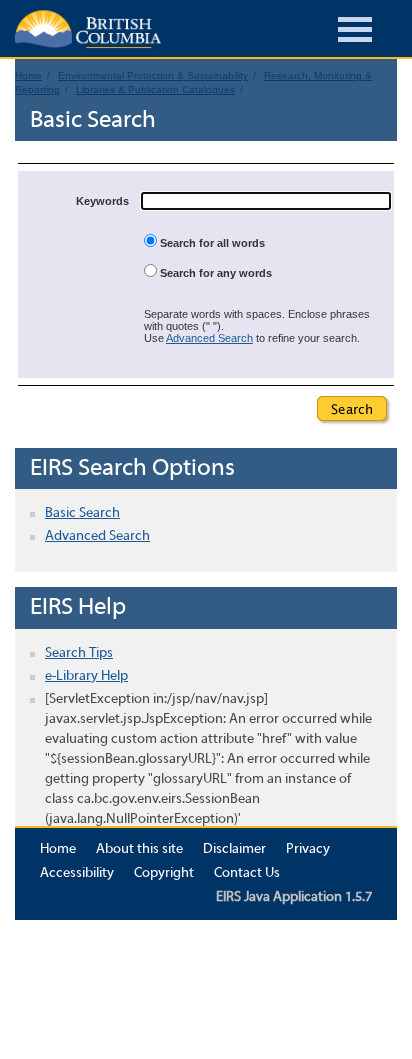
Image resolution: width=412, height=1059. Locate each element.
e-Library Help (86, 676)
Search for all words (211, 243)
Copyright (164, 873)
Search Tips (79, 653)
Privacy (308, 849)
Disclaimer (234, 849)
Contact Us (247, 873)
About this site (139, 849)
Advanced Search (209, 338)
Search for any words (214, 273)
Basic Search (82, 513)
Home (58, 849)
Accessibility (77, 873)
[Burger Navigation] (355, 32)
